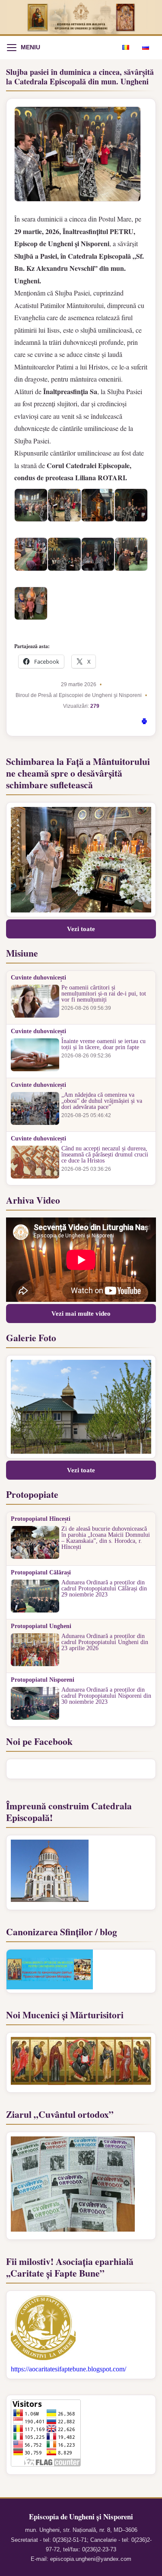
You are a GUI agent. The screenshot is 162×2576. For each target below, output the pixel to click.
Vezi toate (81, 929)
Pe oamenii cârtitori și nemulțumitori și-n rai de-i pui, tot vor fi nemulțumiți (104, 994)
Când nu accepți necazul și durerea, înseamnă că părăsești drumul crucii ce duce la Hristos (105, 1155)
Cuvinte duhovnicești (38, 978)
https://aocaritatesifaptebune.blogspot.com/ (68, 2369)
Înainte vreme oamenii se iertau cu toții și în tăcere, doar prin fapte (103, 1044)
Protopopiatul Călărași (41, 1573)
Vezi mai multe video (81, 1314)
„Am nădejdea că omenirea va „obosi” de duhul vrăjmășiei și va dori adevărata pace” (102, 1101)
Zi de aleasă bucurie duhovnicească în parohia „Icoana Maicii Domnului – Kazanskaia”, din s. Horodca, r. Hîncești (106, 1538)
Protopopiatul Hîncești (41, 1519)
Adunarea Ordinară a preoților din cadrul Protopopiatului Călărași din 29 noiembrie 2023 (104, 1589)
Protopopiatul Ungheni (41, 1626)
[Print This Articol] (144, 723)
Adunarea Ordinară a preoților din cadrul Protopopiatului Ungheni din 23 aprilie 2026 (105, 1642)
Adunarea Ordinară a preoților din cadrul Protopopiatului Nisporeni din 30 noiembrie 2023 (106, 1696)
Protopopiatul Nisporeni (43, 1680)
